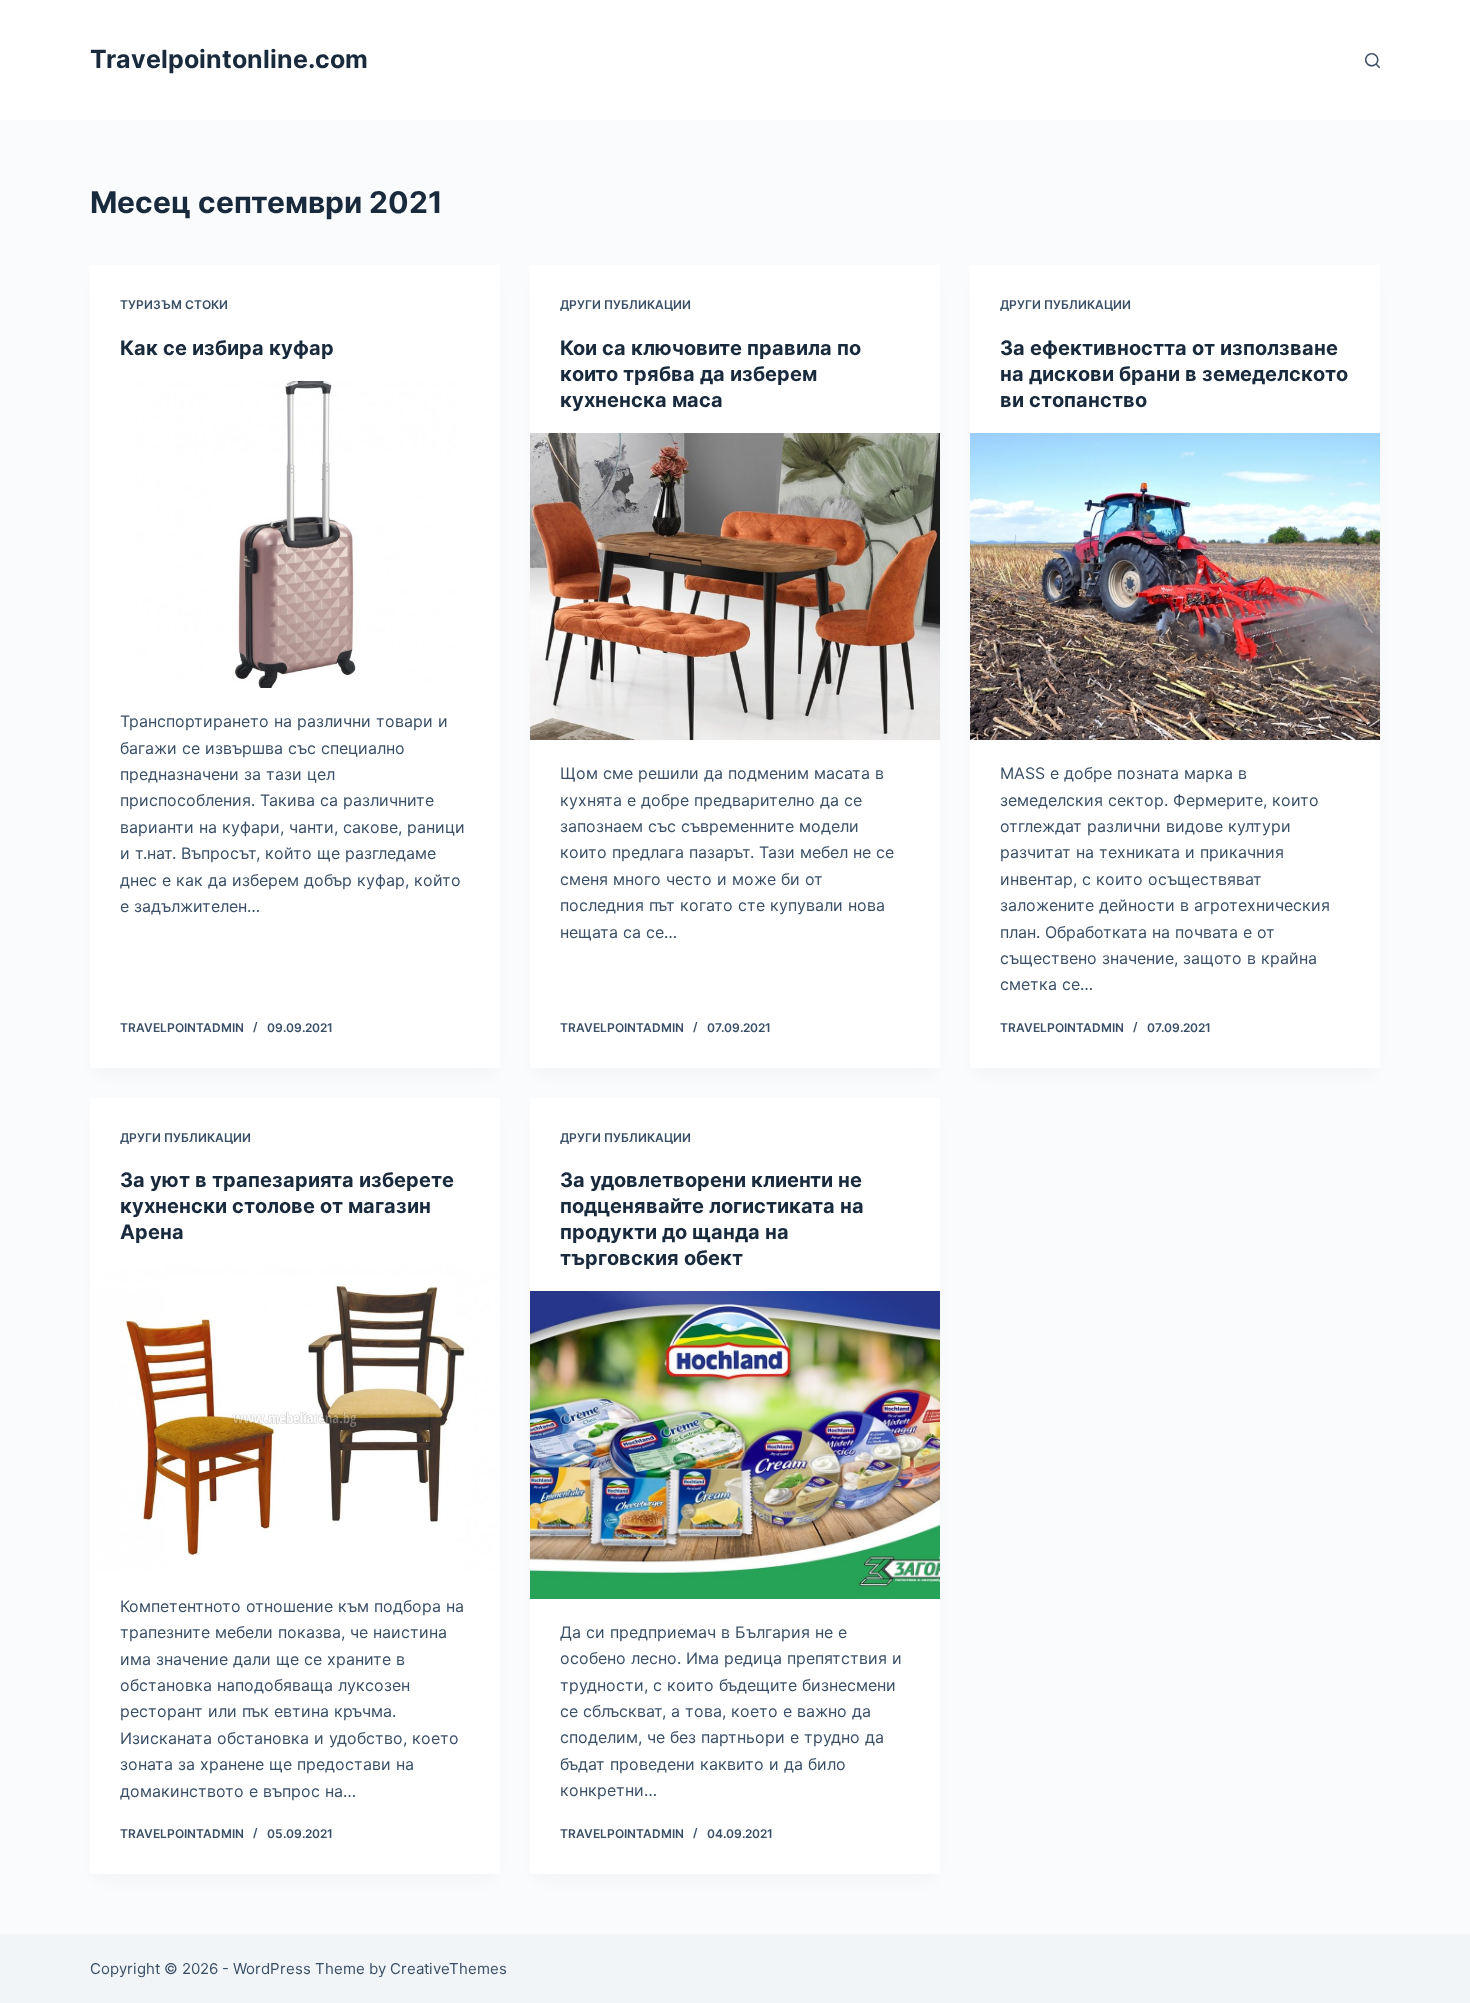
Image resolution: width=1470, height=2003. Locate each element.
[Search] (1372, 60)
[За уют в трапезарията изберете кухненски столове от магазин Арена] (295, 1419)
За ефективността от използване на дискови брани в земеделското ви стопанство (1174, 374)
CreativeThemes (448, 1968)
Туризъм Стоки (174, 304)
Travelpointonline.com (229, 59)
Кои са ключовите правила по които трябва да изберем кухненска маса (710, 374)
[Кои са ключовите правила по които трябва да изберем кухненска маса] (735, 587)
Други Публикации (625, 304)
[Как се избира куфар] (295, 535)
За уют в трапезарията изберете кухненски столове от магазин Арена (287, 1206)
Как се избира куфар (227, 348)
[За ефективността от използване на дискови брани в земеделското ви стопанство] (1175, 587)
